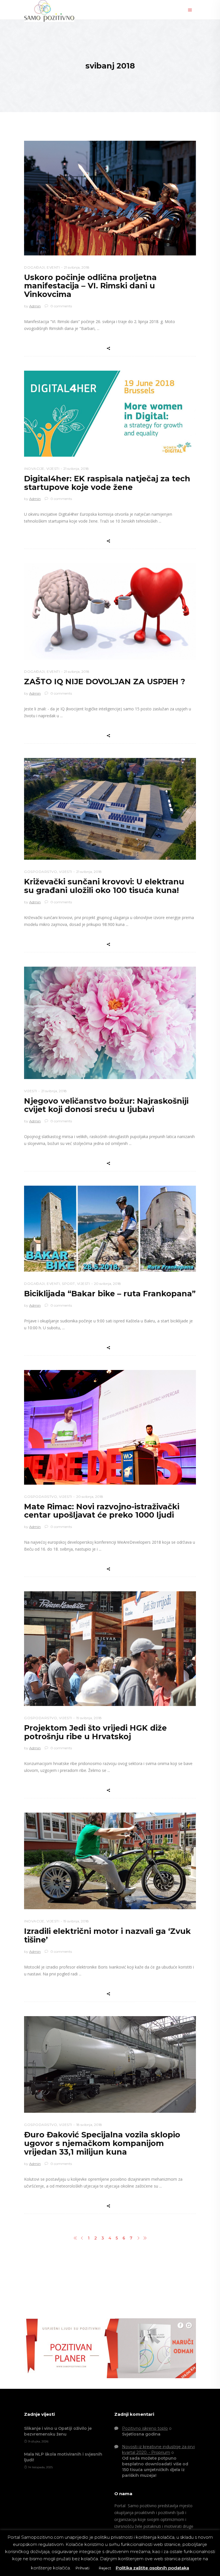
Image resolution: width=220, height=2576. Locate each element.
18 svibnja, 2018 (89, 2125)
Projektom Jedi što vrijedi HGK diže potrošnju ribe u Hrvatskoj (95, 1732)
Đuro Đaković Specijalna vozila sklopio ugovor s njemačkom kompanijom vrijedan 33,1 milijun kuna (102, 2143)
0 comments (61, 306)
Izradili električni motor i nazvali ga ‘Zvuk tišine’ (107, 1935)
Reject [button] (105, 2568)
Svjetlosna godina (141, 2434)
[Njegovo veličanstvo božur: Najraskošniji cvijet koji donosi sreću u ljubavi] (110, 1023)
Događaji (34, 267)
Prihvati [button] (82, 2568)
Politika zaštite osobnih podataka (152, 2568)
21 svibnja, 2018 (77, 267)
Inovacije (34, 469)
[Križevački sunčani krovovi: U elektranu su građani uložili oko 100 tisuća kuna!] (110, 809)
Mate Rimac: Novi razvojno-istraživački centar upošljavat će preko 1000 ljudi (102, 1511)
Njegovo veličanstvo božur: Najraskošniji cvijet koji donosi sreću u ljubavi (106, 1105)
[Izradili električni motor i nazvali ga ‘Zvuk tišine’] (110, 1861)
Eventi (53, 267)
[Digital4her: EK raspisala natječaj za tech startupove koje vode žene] (110, 414)
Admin (35, 306)
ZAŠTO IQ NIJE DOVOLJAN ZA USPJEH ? (105, 682)
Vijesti (53, 469)
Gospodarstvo (41, 872)
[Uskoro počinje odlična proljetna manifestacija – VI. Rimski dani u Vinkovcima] (110, 198)
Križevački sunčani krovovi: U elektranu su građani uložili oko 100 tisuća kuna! (104, 886)
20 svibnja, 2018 (107, 1284)
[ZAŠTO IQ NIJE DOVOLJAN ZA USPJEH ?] (110, 611)
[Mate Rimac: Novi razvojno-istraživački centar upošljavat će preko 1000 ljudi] (110, 1427)
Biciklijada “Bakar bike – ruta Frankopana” (110, 1294)
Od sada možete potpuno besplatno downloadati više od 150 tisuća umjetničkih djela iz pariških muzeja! (155, 2467)
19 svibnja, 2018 (89, 1718)
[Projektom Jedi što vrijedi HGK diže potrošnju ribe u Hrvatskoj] (110, 1649)
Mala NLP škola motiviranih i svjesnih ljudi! (63, 2457)
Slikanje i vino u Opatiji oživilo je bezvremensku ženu (58, 2431)
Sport (68, 1284)
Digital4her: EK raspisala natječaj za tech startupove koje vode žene (107, 483)
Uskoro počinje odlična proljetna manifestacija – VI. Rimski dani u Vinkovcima (90, 286)
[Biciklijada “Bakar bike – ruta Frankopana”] (110, 1229)
